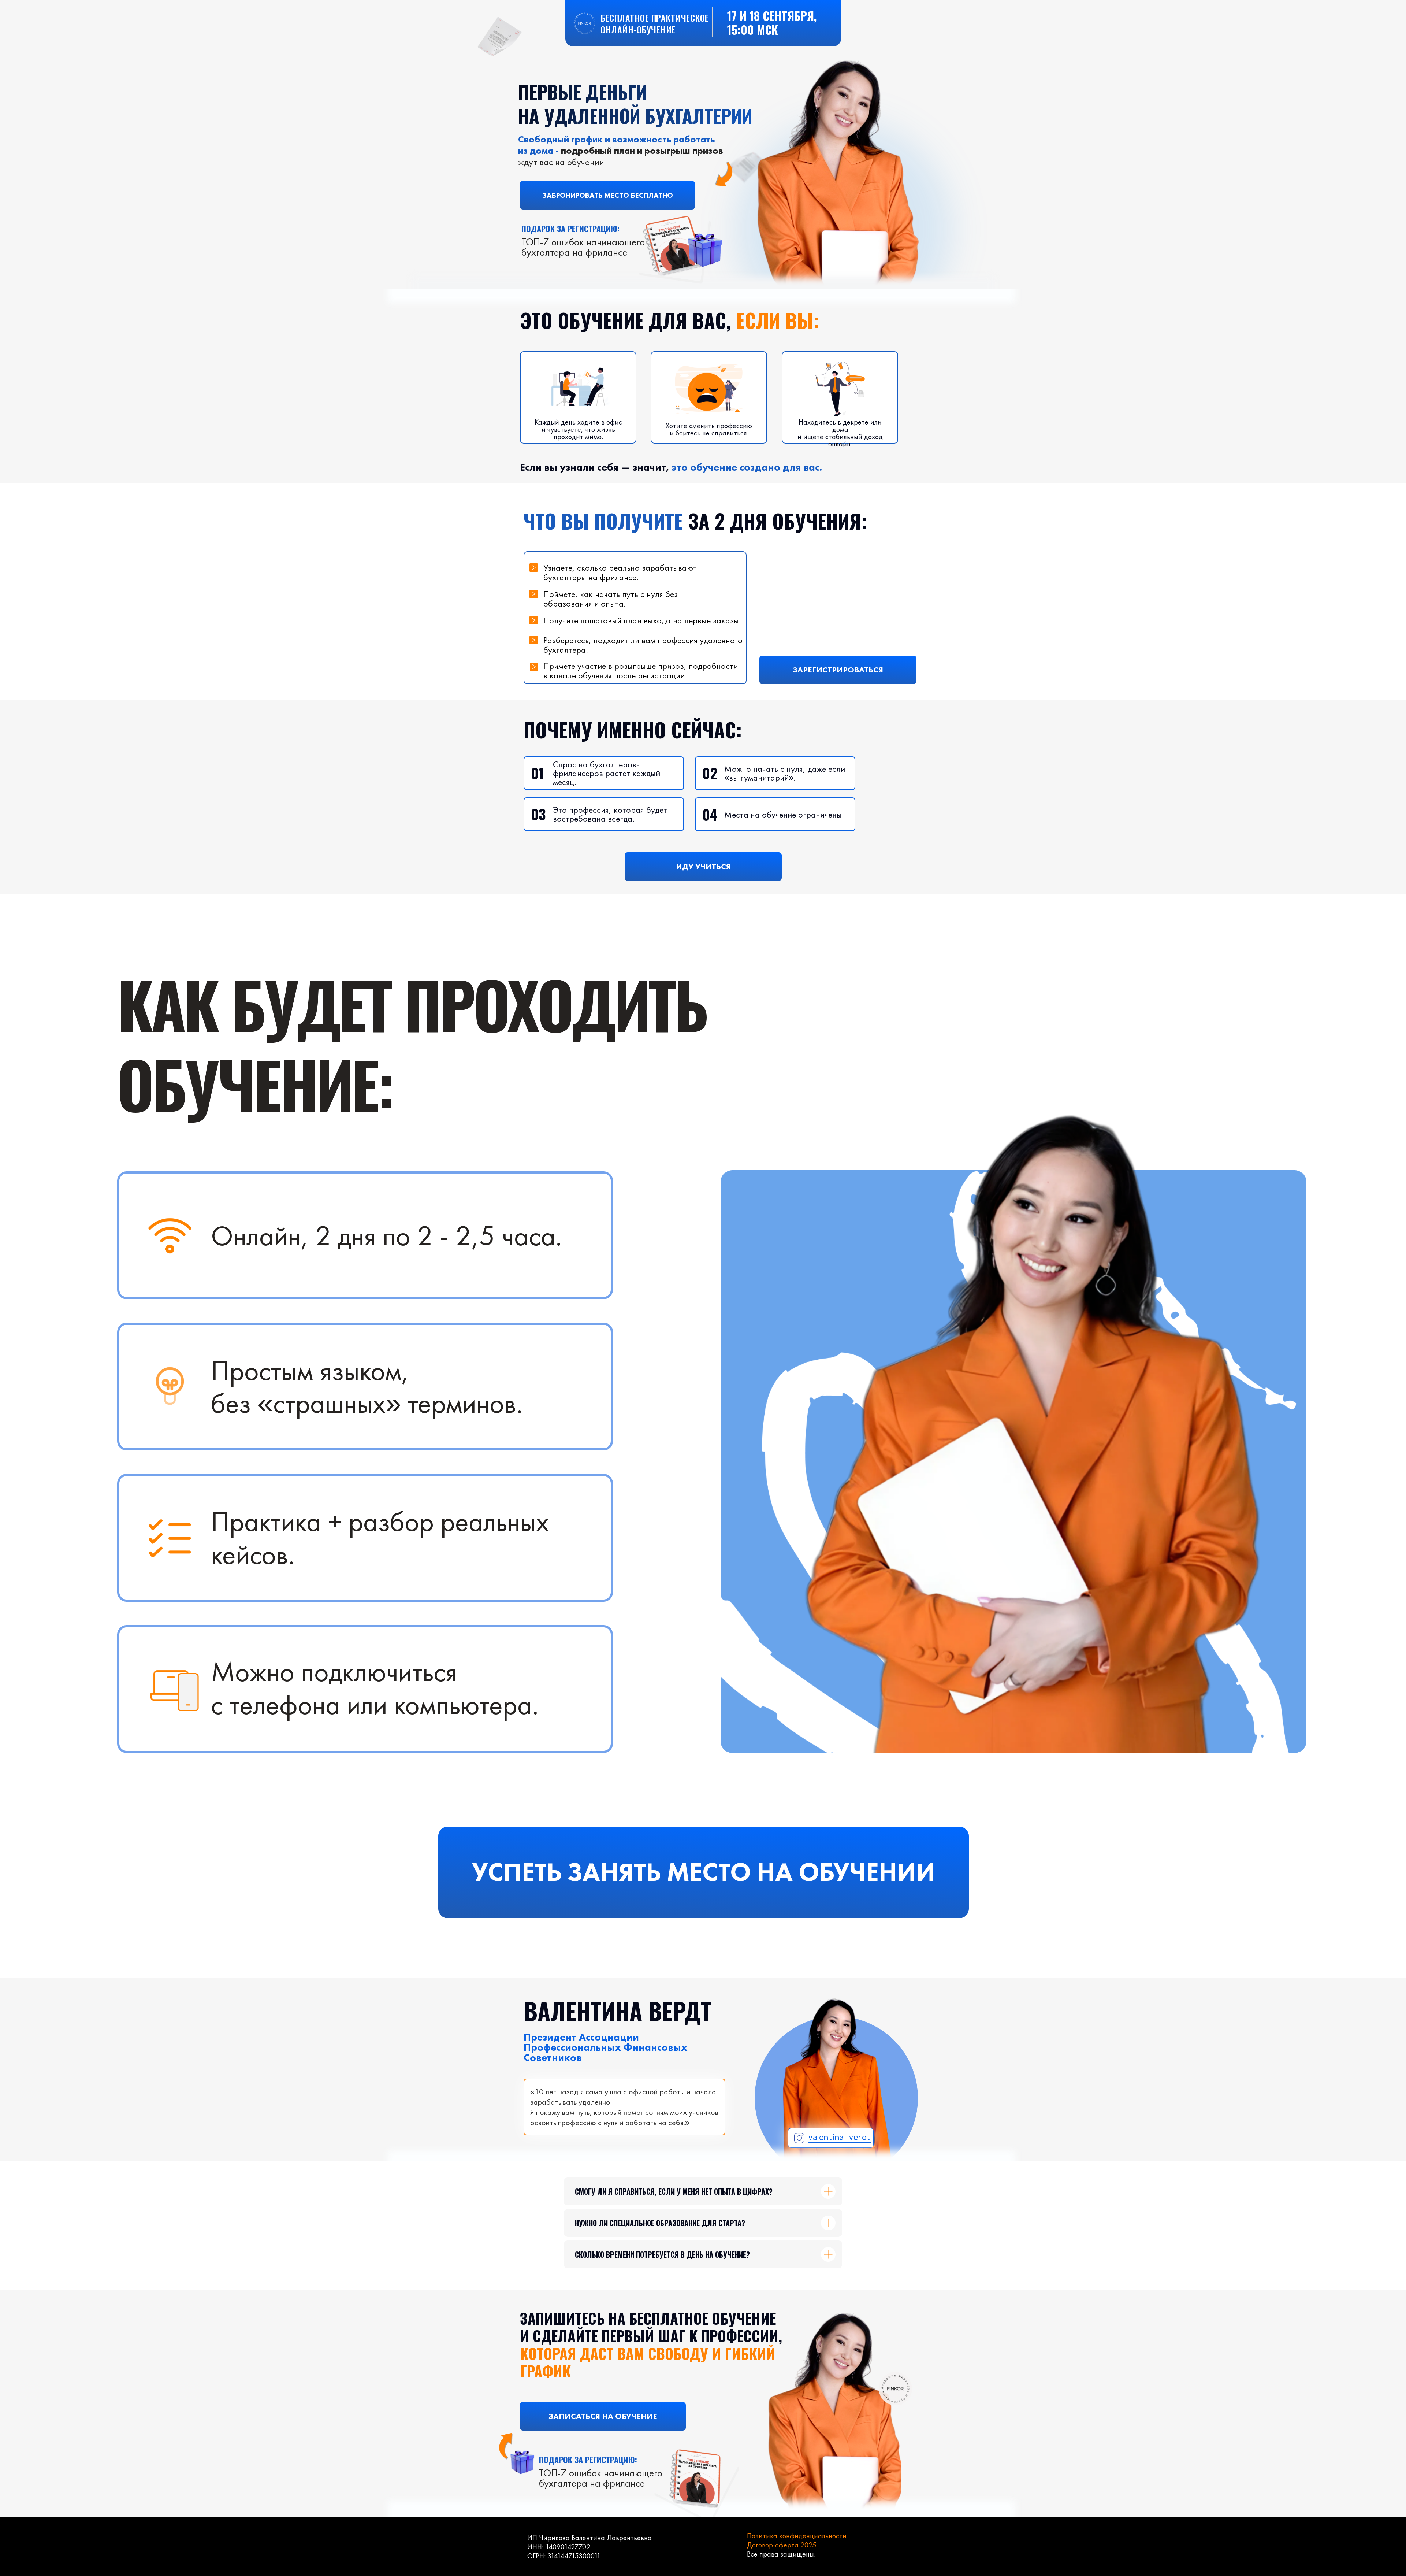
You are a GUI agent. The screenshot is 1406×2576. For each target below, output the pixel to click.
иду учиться (703, 866)
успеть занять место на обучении (704, 1872)
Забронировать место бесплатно (608, 195)
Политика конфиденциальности (797, 2536)
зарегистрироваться (838, 670)
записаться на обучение (603, 2416)
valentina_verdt (840, 2137)
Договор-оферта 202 (780, 2545)
